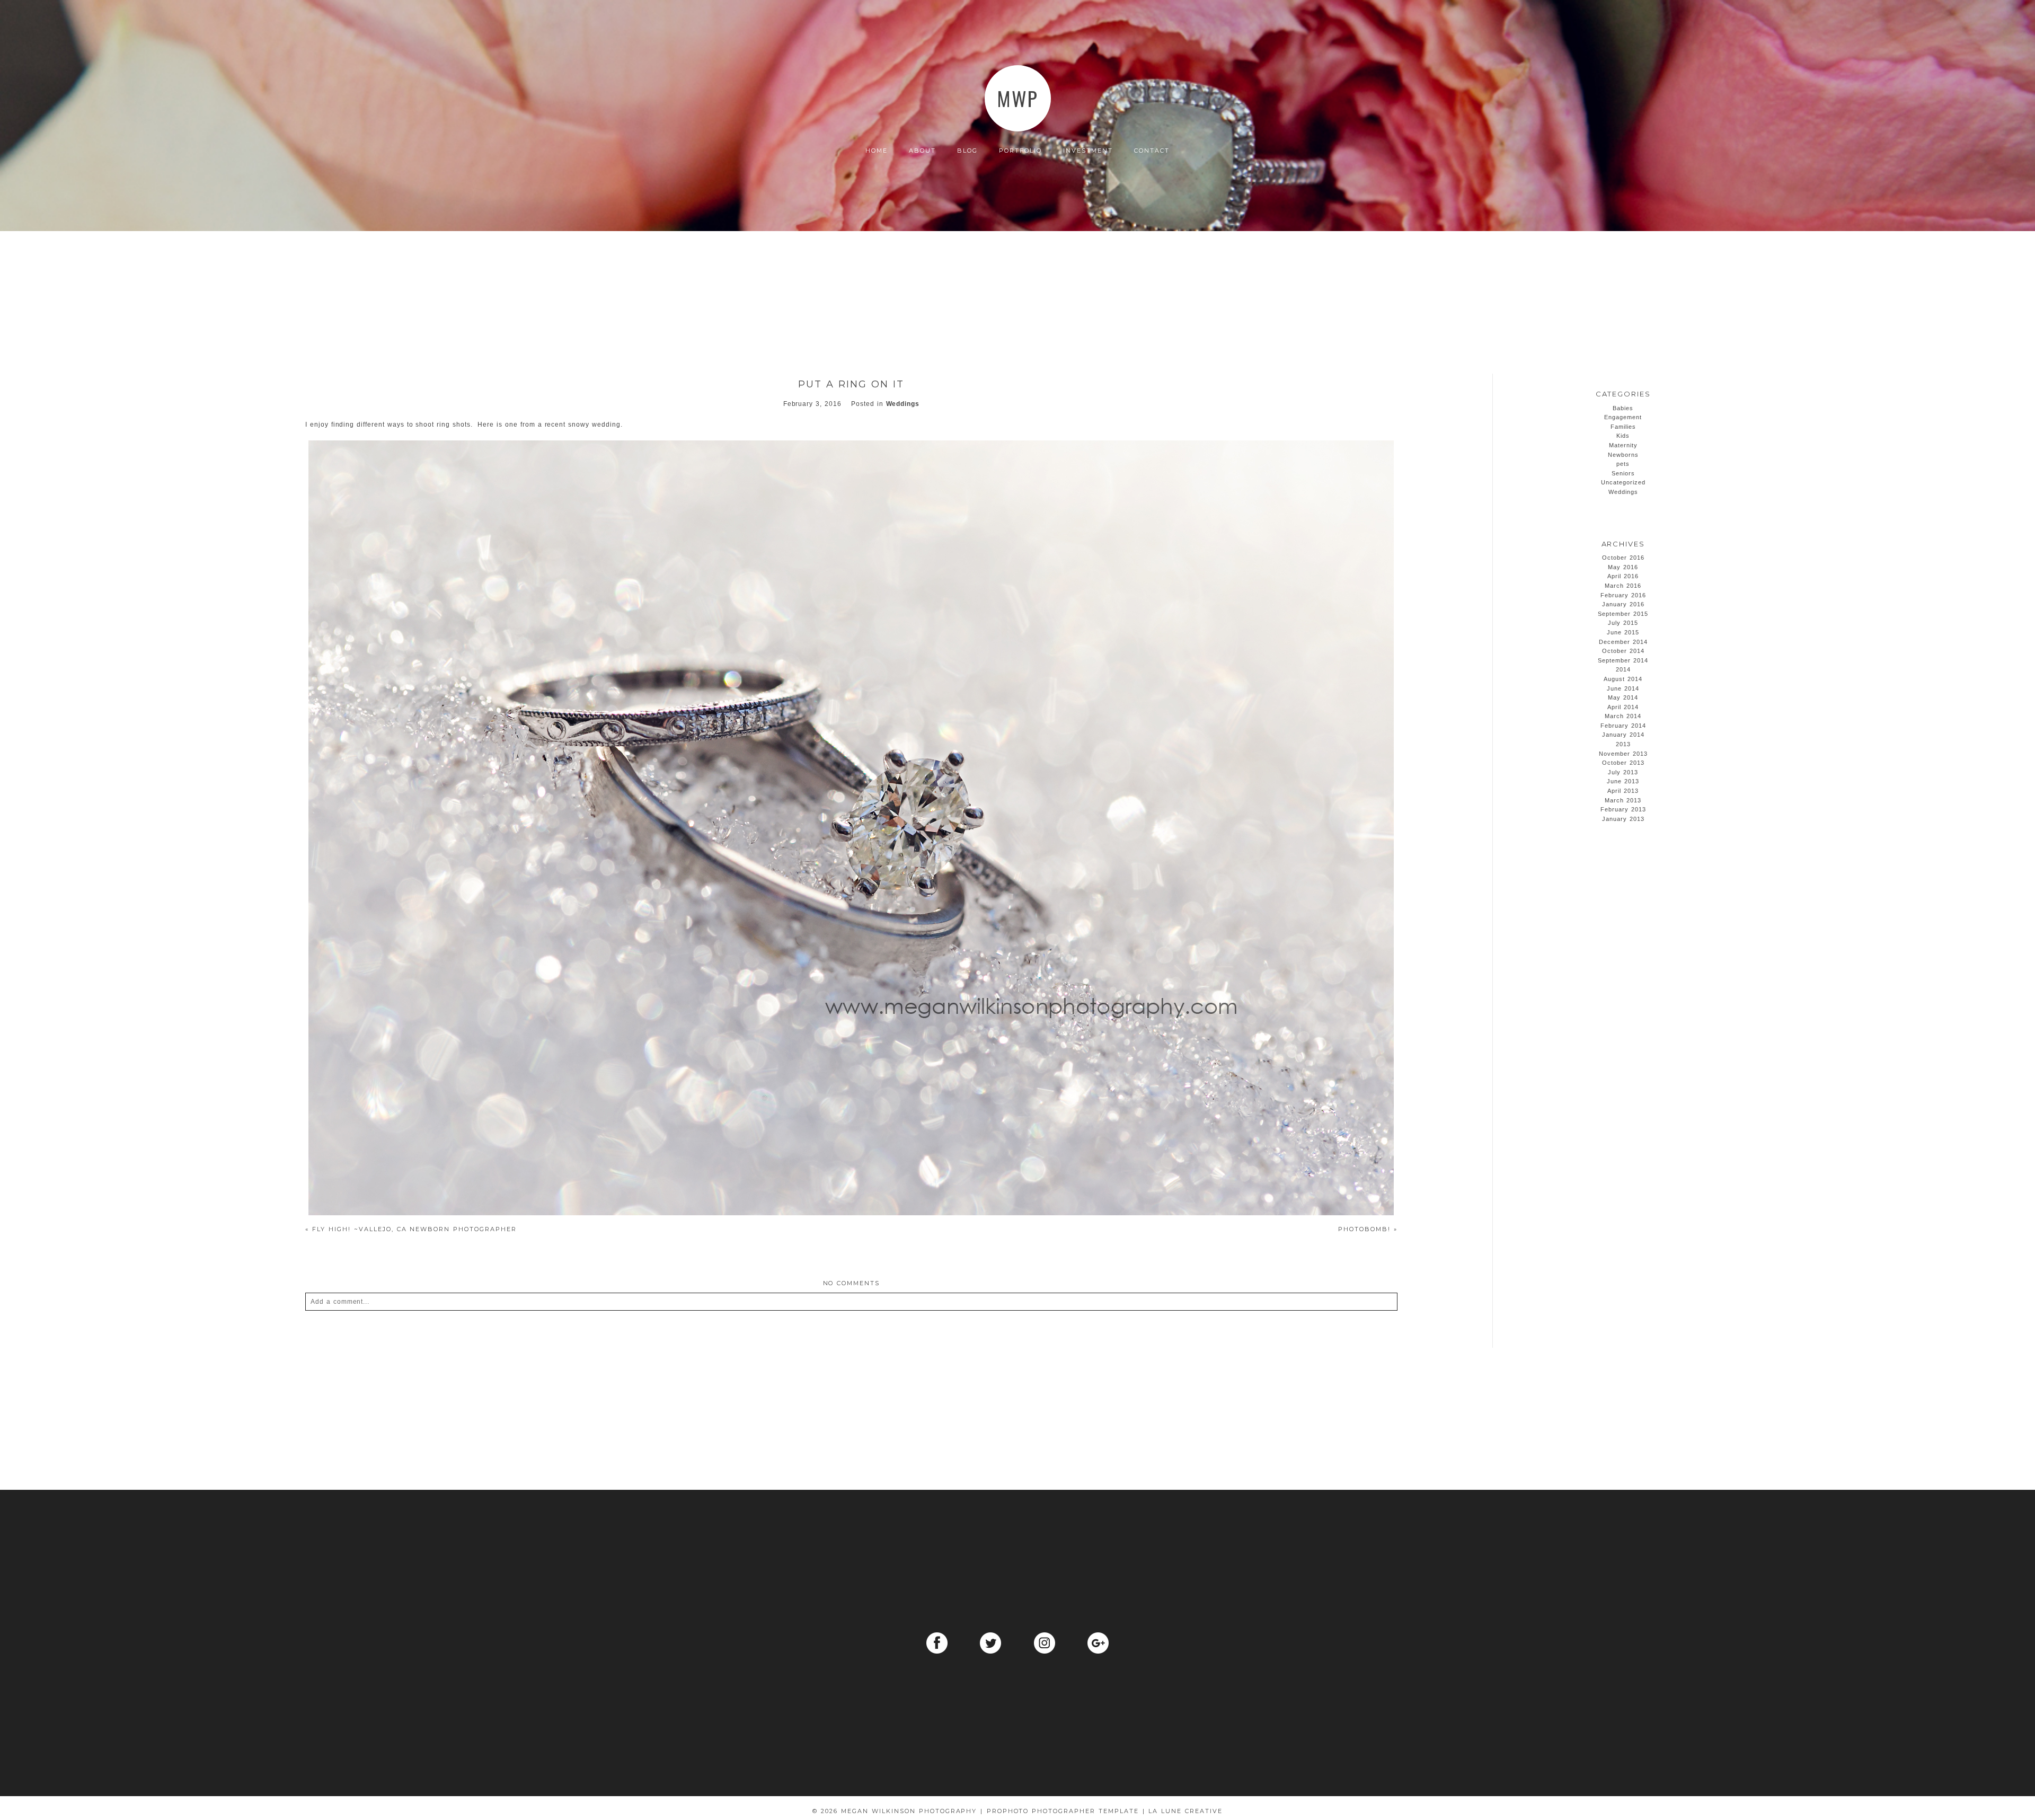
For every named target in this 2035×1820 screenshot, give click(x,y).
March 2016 (1623, 586)
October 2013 (1623, 763)
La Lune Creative (1185, 1811)
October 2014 (1623, 651)
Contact (1152, 151)
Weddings (903, 404)
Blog (967, 151)
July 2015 (1623, 623)
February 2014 (1623, 726)
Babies (1623, 408)
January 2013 (1623, 819)
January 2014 (1623, 735)
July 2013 (1623, 772)
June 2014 (1623, 688)
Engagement (1623, 417)
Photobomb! (1368, 1229)
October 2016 (1623, 558)
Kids (1623, 436)
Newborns (1623, 455)
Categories (1623, 394)
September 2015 (1623, 614)
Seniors (1623, 473)
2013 (1623, 744)
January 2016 (1623, 604)
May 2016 (1623, 567)
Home (877, 151)
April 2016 (1623, 576)
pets (1623, 464)
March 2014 (1623, 716)
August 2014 (1623, 679)
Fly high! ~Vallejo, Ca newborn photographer (411, 1229)
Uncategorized (1623, 482)
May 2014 (1623, 697)
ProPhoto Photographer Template (1063, 1811)
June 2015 (1623, 632)
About (922, 151)
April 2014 (1623, 707)
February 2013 (1623, 809)
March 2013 (1623, 800)
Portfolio (1020, 151)
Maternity (1623, 445)
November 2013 (1623, 754)
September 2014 (1623, 660)
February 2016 (1623, 595)
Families (1623, 427)
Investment (1088, 151)
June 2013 (1623, 781)
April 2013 (1623, 791)
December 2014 (1623, 642)
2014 (1623, 669)
